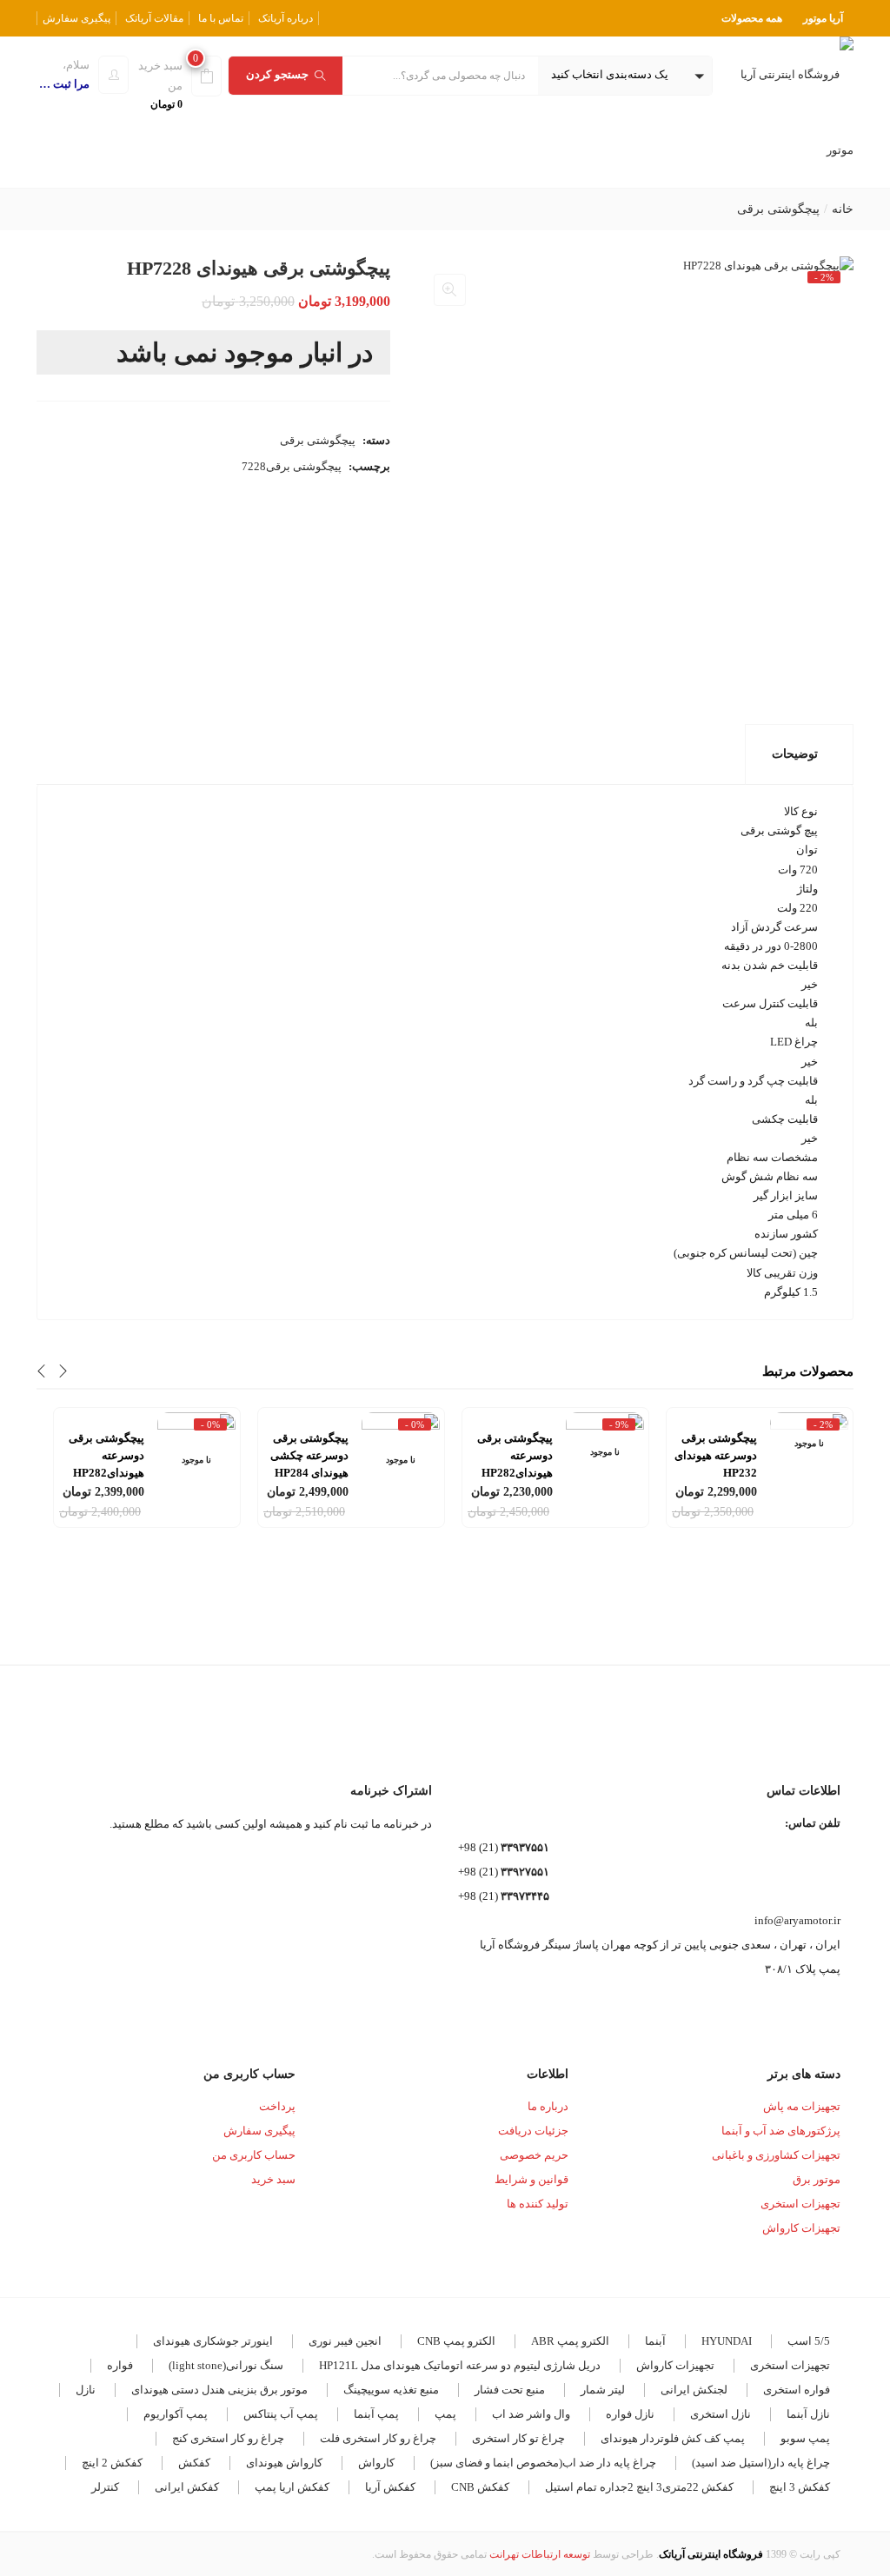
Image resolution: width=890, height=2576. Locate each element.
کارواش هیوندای (284, 2463)
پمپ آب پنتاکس (281, 2414)
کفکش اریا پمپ (292, 2487)
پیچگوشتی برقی (778, 209)
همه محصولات (752, 18)
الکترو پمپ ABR (570, 2341)
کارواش (376, 2463)
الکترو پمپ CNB (456, 2341)
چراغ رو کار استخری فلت (378, 2438)
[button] (625, 76)
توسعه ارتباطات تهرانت (540, 2554)
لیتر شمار (603, 2390)
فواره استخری (797, 2390)
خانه (843, 209)
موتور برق (817, 2179)
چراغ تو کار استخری (518, 2438)
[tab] (799, 754)
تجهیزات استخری (800, 2204)
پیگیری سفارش (76, 18)
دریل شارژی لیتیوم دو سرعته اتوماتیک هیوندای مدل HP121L (460, 2365)
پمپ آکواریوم (176, 2414)
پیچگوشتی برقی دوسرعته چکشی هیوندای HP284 (309, 1455)
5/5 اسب (809, 2341)
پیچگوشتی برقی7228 (292, 466)
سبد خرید (273, 2179)
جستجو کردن (277, 74)
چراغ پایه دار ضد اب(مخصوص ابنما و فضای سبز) (543, 2463)
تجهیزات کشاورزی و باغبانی (776, 2155)
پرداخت (277, 2106)
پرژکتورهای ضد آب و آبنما (781, 2131)
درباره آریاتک (286, 18)
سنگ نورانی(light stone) (226, 2365)
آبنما (655, 2341)
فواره (120, 2365)
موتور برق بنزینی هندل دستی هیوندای (219, 2390)
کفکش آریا (390, 2487)
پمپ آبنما (376, 2414)
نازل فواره (630, 2414)
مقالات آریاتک (154, 18)
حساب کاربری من (254, 2155)
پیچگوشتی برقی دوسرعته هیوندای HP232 (716, 1455)
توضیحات (795, 754)
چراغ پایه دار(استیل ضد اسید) (761, 2463)
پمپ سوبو (805, 2438)
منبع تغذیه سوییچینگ (391, 2390)
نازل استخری (721, 2414)
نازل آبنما (808, 2414)
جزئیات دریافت (533, 2131)
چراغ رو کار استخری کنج (228, 2438)
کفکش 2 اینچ (112, 2463)
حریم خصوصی (534, 2155)
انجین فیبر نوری (345, 2341)
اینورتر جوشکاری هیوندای (213, 2341)
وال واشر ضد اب (531, 2414)
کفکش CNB (480, 2487)
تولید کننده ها (538, 2204)
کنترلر (105, 2487)
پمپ (445, 2414)
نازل (86, 2390)
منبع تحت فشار (510, 2390)
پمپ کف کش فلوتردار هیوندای (673, 2438)
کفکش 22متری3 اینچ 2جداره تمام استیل (639, 2487)
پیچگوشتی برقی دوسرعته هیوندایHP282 (515, 1455)
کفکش (194, 2463)
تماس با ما (221, 18)
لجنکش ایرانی (694, 2390)
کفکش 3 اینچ (800, 2487)
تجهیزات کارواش (801, 2228)
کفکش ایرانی (187, 2487)
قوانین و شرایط (531, 2179)
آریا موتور (823, 18)
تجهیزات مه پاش (802, 2106)
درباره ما (548, 2106)
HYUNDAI (727, 2341)
